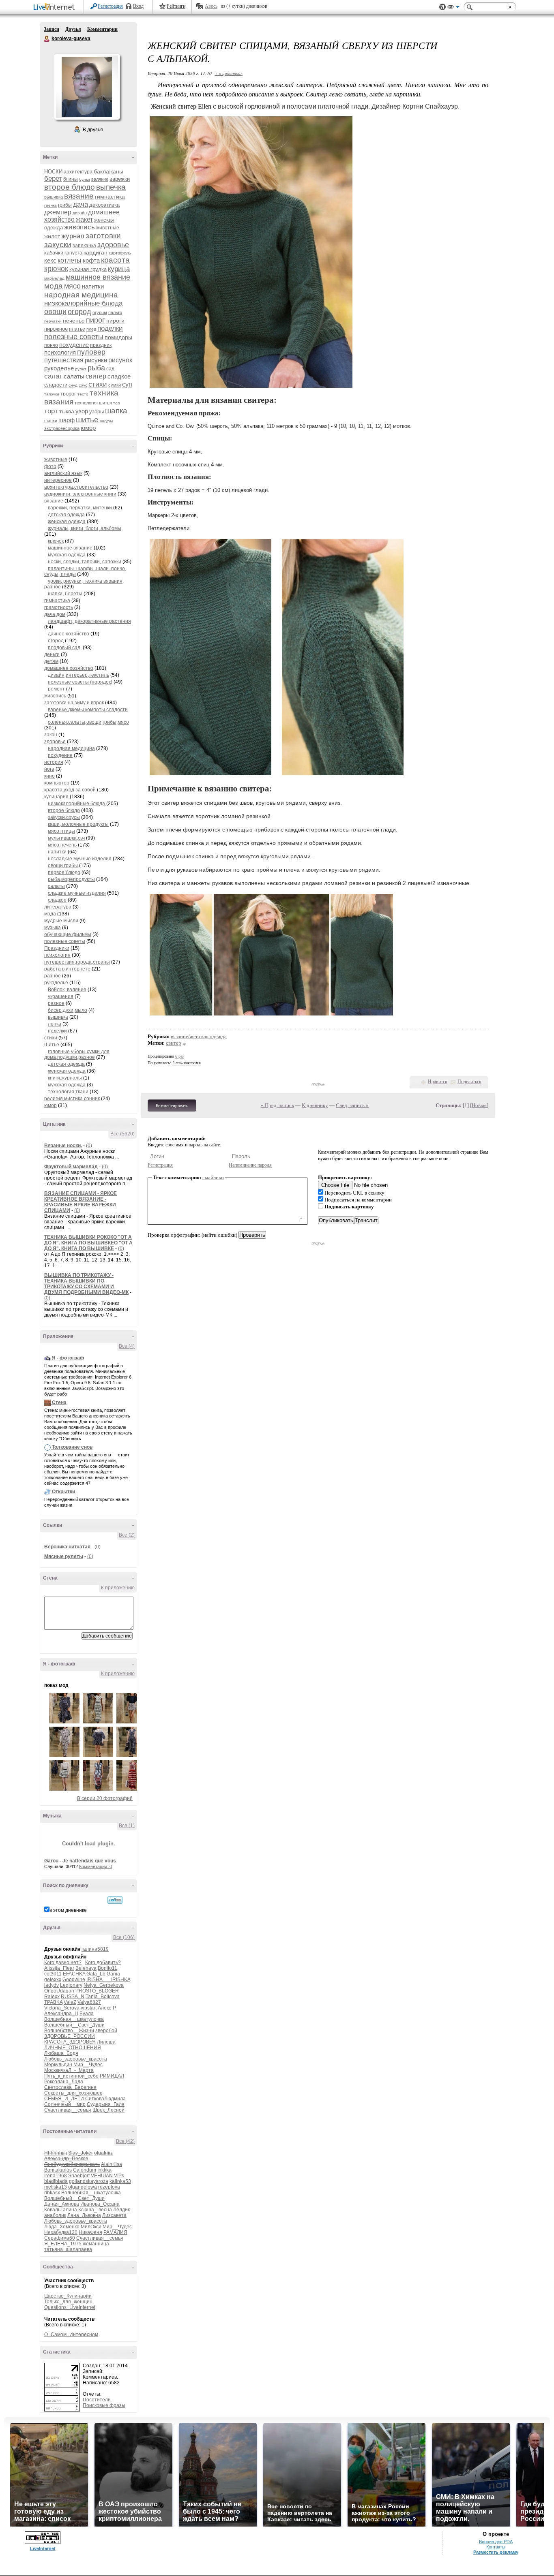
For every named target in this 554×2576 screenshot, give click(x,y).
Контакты (496, 2547)
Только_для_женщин (68, 2302)
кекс (50, 260)
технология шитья (93, 403)
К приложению (118, 1588)
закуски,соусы (64, 817)
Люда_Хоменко (62, 2227)
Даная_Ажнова (62, 2204)
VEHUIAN (102, 2176)
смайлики (213, 1177)
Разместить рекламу (496, 2552)
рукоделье (59, 368)
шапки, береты (65, 594)
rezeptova (109, 2187)
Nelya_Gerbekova (104, 1985)
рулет (81, 369)
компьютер (57, 783)
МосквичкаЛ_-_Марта (69, 2070)
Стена (59, 1402)
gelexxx (53, 1980)
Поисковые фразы (104, 2405)
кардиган (96, 252)
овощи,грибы (63, 866)
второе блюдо (70, 187)
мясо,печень (62, 845)
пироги (115, 321)
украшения (61, 996)
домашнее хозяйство (69, 668)
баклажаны (108, 171)
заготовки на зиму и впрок (74, 703)
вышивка (54, 197)
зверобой (106, 2031)
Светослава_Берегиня (70, 2087)
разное (53, 976)
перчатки (53, 321)
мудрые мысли (61, 921)
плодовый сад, (65, 648)
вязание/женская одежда (199, 1036)
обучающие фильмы (68, 934)
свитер (96, 376)
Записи (52, 29)
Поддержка (442, 7)
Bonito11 (107, 1968)
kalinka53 (120, 2181)
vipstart (89, 2008)
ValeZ (70, 2002)
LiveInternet (56, 7)
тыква (67, 411)
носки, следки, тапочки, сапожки (85, 562)
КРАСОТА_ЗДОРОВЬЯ (70, 2042)
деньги (52, 654)
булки (85, 179)
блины (71, 179)
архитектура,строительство (76, 487)
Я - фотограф (68, 1358)
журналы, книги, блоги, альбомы (85, 528)
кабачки (54, 253)
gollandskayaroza (89, 2181)
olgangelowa (83, 2187)
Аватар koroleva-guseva (87, 87)
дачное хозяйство (69, 634)
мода (54, 286)
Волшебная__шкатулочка (74, 2019)
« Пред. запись (277, 1105)
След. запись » (352, 1105)
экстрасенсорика (62, 428)
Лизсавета (114, 2215)
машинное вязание (98, 277)
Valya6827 (89, 2002)
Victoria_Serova (62, 2008)
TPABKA (53, 2002)
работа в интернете (67, 969)
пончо (51, 345)
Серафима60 (60, 2238)
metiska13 (56, 2187)
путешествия (64, 360)
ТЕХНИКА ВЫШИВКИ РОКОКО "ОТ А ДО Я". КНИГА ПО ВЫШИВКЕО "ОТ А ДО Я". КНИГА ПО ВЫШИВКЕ (88, 1243)
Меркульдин (58, 2065)
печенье (74, 321)
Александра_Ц (61, 2014)
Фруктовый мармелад (71, 1167)
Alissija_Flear (59, 1968)
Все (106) (124, 1937)
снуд (73, 385)
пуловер (91, 352)
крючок (56, 269)
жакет (84, 219)
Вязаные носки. (63, 1146)
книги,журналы (65, 1078)
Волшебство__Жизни (69, 2031)
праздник (101, 345)
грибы (65, 205)
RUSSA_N (73, 1997)
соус (83, 385)
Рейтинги (176, 6)
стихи (98, 384)
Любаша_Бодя (61, 2053)
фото (50, 466)
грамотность (59, 607)
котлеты (70, 260)
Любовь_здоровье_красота (76, 2059)
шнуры (106, 421)
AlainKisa (112, 2164)
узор (82, 411)
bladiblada (56, 2181)
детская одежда (66, 515)
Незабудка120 (61, 2232)
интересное (58, 480)
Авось (211, 6)
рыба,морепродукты (71, 879)
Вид (453, 8)
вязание (79, 196)
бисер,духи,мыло (68, 1010)
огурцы (100, 312)
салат (53, 376)
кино (49, 776)
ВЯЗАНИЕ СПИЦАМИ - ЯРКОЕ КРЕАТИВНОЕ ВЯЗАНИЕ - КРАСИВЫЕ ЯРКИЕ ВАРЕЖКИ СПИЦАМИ (81, 1202)
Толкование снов (72, 1447)
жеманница (96, 2244)
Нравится (438, 1082)
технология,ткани (68, 1092)
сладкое (119, 376)
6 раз (179, 1056)
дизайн (80, 213)
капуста (73, 253)
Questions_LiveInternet (70, 2307)
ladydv (52, 1985)
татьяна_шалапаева (68, 2249)
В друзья (93, 130)
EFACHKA (74, 1974)
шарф (67, 420)
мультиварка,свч (66, 838)
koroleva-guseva (47, 39)
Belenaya (86, 1968)
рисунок (120, 360)
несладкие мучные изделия (80, 859)
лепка (55, 1024)
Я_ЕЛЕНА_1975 (63, 2244)
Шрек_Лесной (108, 2110)
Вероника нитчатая (67, 1547)
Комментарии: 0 (96, 1866)
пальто (115, 312)
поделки (110, 328)
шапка (116, 411)
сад (110, 369)
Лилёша (106, 2042)
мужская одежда (67, 555)
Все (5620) (122, 1134)
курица (119, 269)
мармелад (54, 278)
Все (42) (125, 2141)
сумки (115, 385)
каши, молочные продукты (78, 824)
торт (51, 411)
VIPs (119, 2176)
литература (58, 907)
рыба (96, 368)
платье (77, 329)
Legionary (71, 1985)
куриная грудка (88, 269)
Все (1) (127, 1826)
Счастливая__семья (68, 2110)
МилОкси (91, 2227)
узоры (97, 412)
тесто (83, 394)
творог (68, 394)
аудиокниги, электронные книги (80, 494)
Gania (113, 1974)
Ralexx (52, 1997)
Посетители (97, 2400)
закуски (58, 245)
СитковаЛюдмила (105, 2099)
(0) (89, 1146)
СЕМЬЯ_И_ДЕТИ (64, 2099)
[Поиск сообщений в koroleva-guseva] (115, 1900)
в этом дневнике (68, 1910)
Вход (138, 6)
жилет (52, 236)
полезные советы (74, 337)
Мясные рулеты (64, 1556)
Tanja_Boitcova (103, 1997)
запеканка (84, 246)
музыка (53, 928)
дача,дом (55, 614)
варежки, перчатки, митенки (80, 508)
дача (81, 204)
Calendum (85, 2170)
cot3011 (53, 1974)
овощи (55, 312)
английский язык (63, 473)
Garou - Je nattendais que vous (80, 1861)
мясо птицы (61, 831)
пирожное (56, 329)
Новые (479, 1105)
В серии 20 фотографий (105, 1798)
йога (49, 769)
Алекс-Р (107, 2008)
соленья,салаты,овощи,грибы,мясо (88, 722)
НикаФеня (90, 2232)
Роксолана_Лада (64, 2082)
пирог (96, 320)
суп (127, 384)
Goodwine (74, 1980)
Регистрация (110, 6)
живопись (79, 227)
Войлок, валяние (67, 990)
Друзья (73, 29)
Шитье (52, 1045)
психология (60, 352)
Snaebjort (79, 2176)
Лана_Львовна (84, 2215)
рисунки (96, 360)
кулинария (56, 797)
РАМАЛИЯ (115, 2232)
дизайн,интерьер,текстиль (78, 675)
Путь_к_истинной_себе (71, 2076)
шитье (87, 420)
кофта (91, 260)
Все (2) (127, 1535)
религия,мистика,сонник (72, 1099)
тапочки (52, 394)
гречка (50, 205)
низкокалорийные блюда (83, 303)
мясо (72, 286)
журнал (73, 236)
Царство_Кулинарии (68, 2296)
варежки (120, 179)
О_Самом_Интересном (71, 2334)
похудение (74, 345)
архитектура (78, 172)
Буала (87, 2014)
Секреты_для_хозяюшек (73, 2093)
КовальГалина (61, 2210)
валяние (100, 179)
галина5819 (95, 1949)
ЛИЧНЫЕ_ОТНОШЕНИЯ (73, 2048)
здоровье (113, 245)
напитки (93, 286)
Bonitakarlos (58, 2170)
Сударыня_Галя (106, 2104)
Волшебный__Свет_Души (74, 2025)
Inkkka (104, 2170)
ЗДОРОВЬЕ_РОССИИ (70, 2036)
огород (79, 312)
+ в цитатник (229, 73)
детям (51, 661)
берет (53, 179)
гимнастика (110, 197)
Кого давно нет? (63, 1962)
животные (108, 228)
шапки (51, 421)
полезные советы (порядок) (80, 682)
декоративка (104, 205)
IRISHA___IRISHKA (108, 1980)
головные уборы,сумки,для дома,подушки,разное (77, 1054)
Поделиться (469, 1082)
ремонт (56, 689)
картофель (120, 253)
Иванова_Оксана (100, 2204)
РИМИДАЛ (112, 2076)
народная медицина (81, 295)
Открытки (63, 1492)
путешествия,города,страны (77, 962)
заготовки (103, 236)
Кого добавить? (103, 1962)
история (54, 762)
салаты (74, 376)
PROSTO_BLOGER (97, 1991)
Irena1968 (56, 2176)
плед (91, 329)
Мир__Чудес (88, 2065)
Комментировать (172, 1105)
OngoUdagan (59, 1991)
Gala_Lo (96, 1974)
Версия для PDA (496, 2542)
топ (116, 403)
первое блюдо (64, 872)
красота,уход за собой (70, 790)
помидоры (118, 337)
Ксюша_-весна (95, 2210)
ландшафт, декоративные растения (89, 621)
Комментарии (102, 29)
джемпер (58, 212)
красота (115, 260)
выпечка (111, 187)
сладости (56, 385)
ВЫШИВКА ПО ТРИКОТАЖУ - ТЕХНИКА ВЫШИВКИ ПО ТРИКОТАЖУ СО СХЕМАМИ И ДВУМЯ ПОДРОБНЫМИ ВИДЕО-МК (86, 1284)
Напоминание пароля (250, 1165)
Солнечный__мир (65, 2104)
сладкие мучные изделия (77, 893)
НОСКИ (53, 172)
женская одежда (67, 522)
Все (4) (127, 1346)
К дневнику (315, 1105)
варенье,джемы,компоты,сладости (88, 710)
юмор (88, 428)
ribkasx (52, 2193)
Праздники (57, 948)
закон (51, 735)
